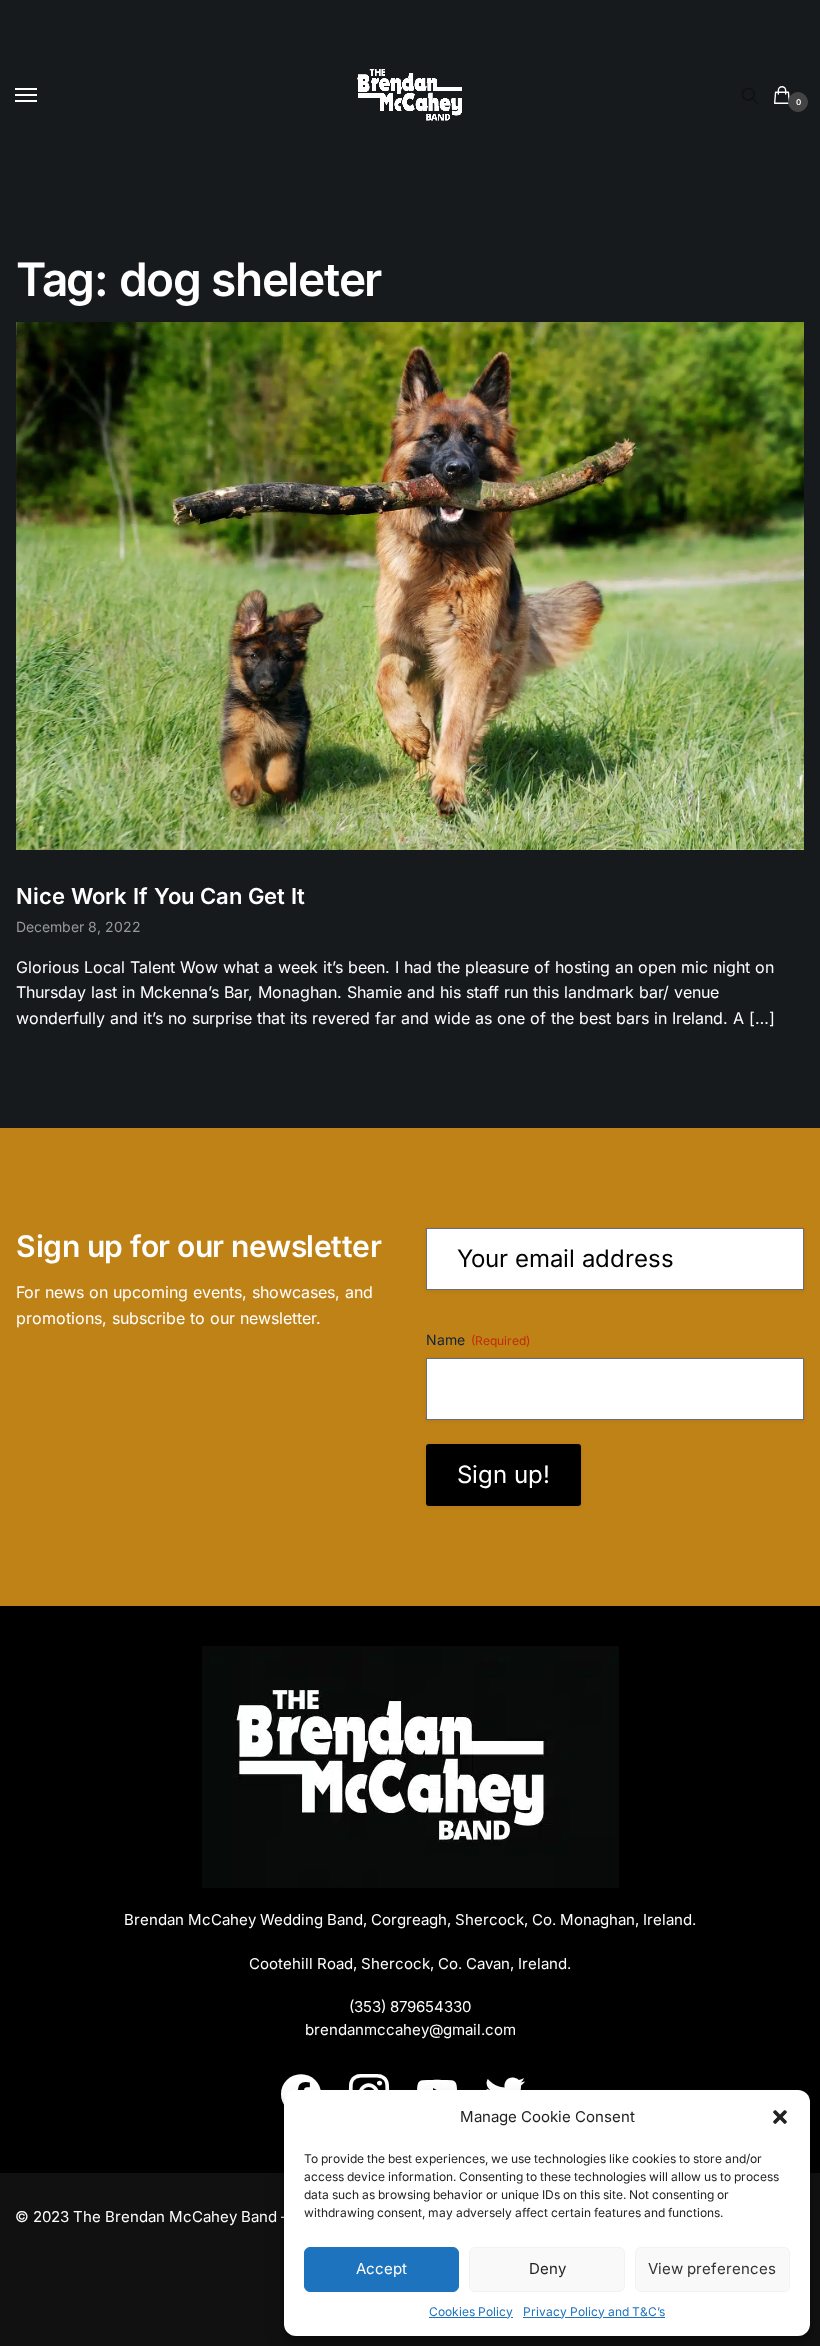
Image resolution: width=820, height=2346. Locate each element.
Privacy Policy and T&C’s (594, 2311)
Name (478, 1339)
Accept (381, 2268)
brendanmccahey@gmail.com (410, 2029)
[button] (780, 2117)
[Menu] (45, 96)
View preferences (712, 2268)
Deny (547, 2268)
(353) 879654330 (410, 2006)
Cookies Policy (471, 2311)
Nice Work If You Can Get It (160, 896)
